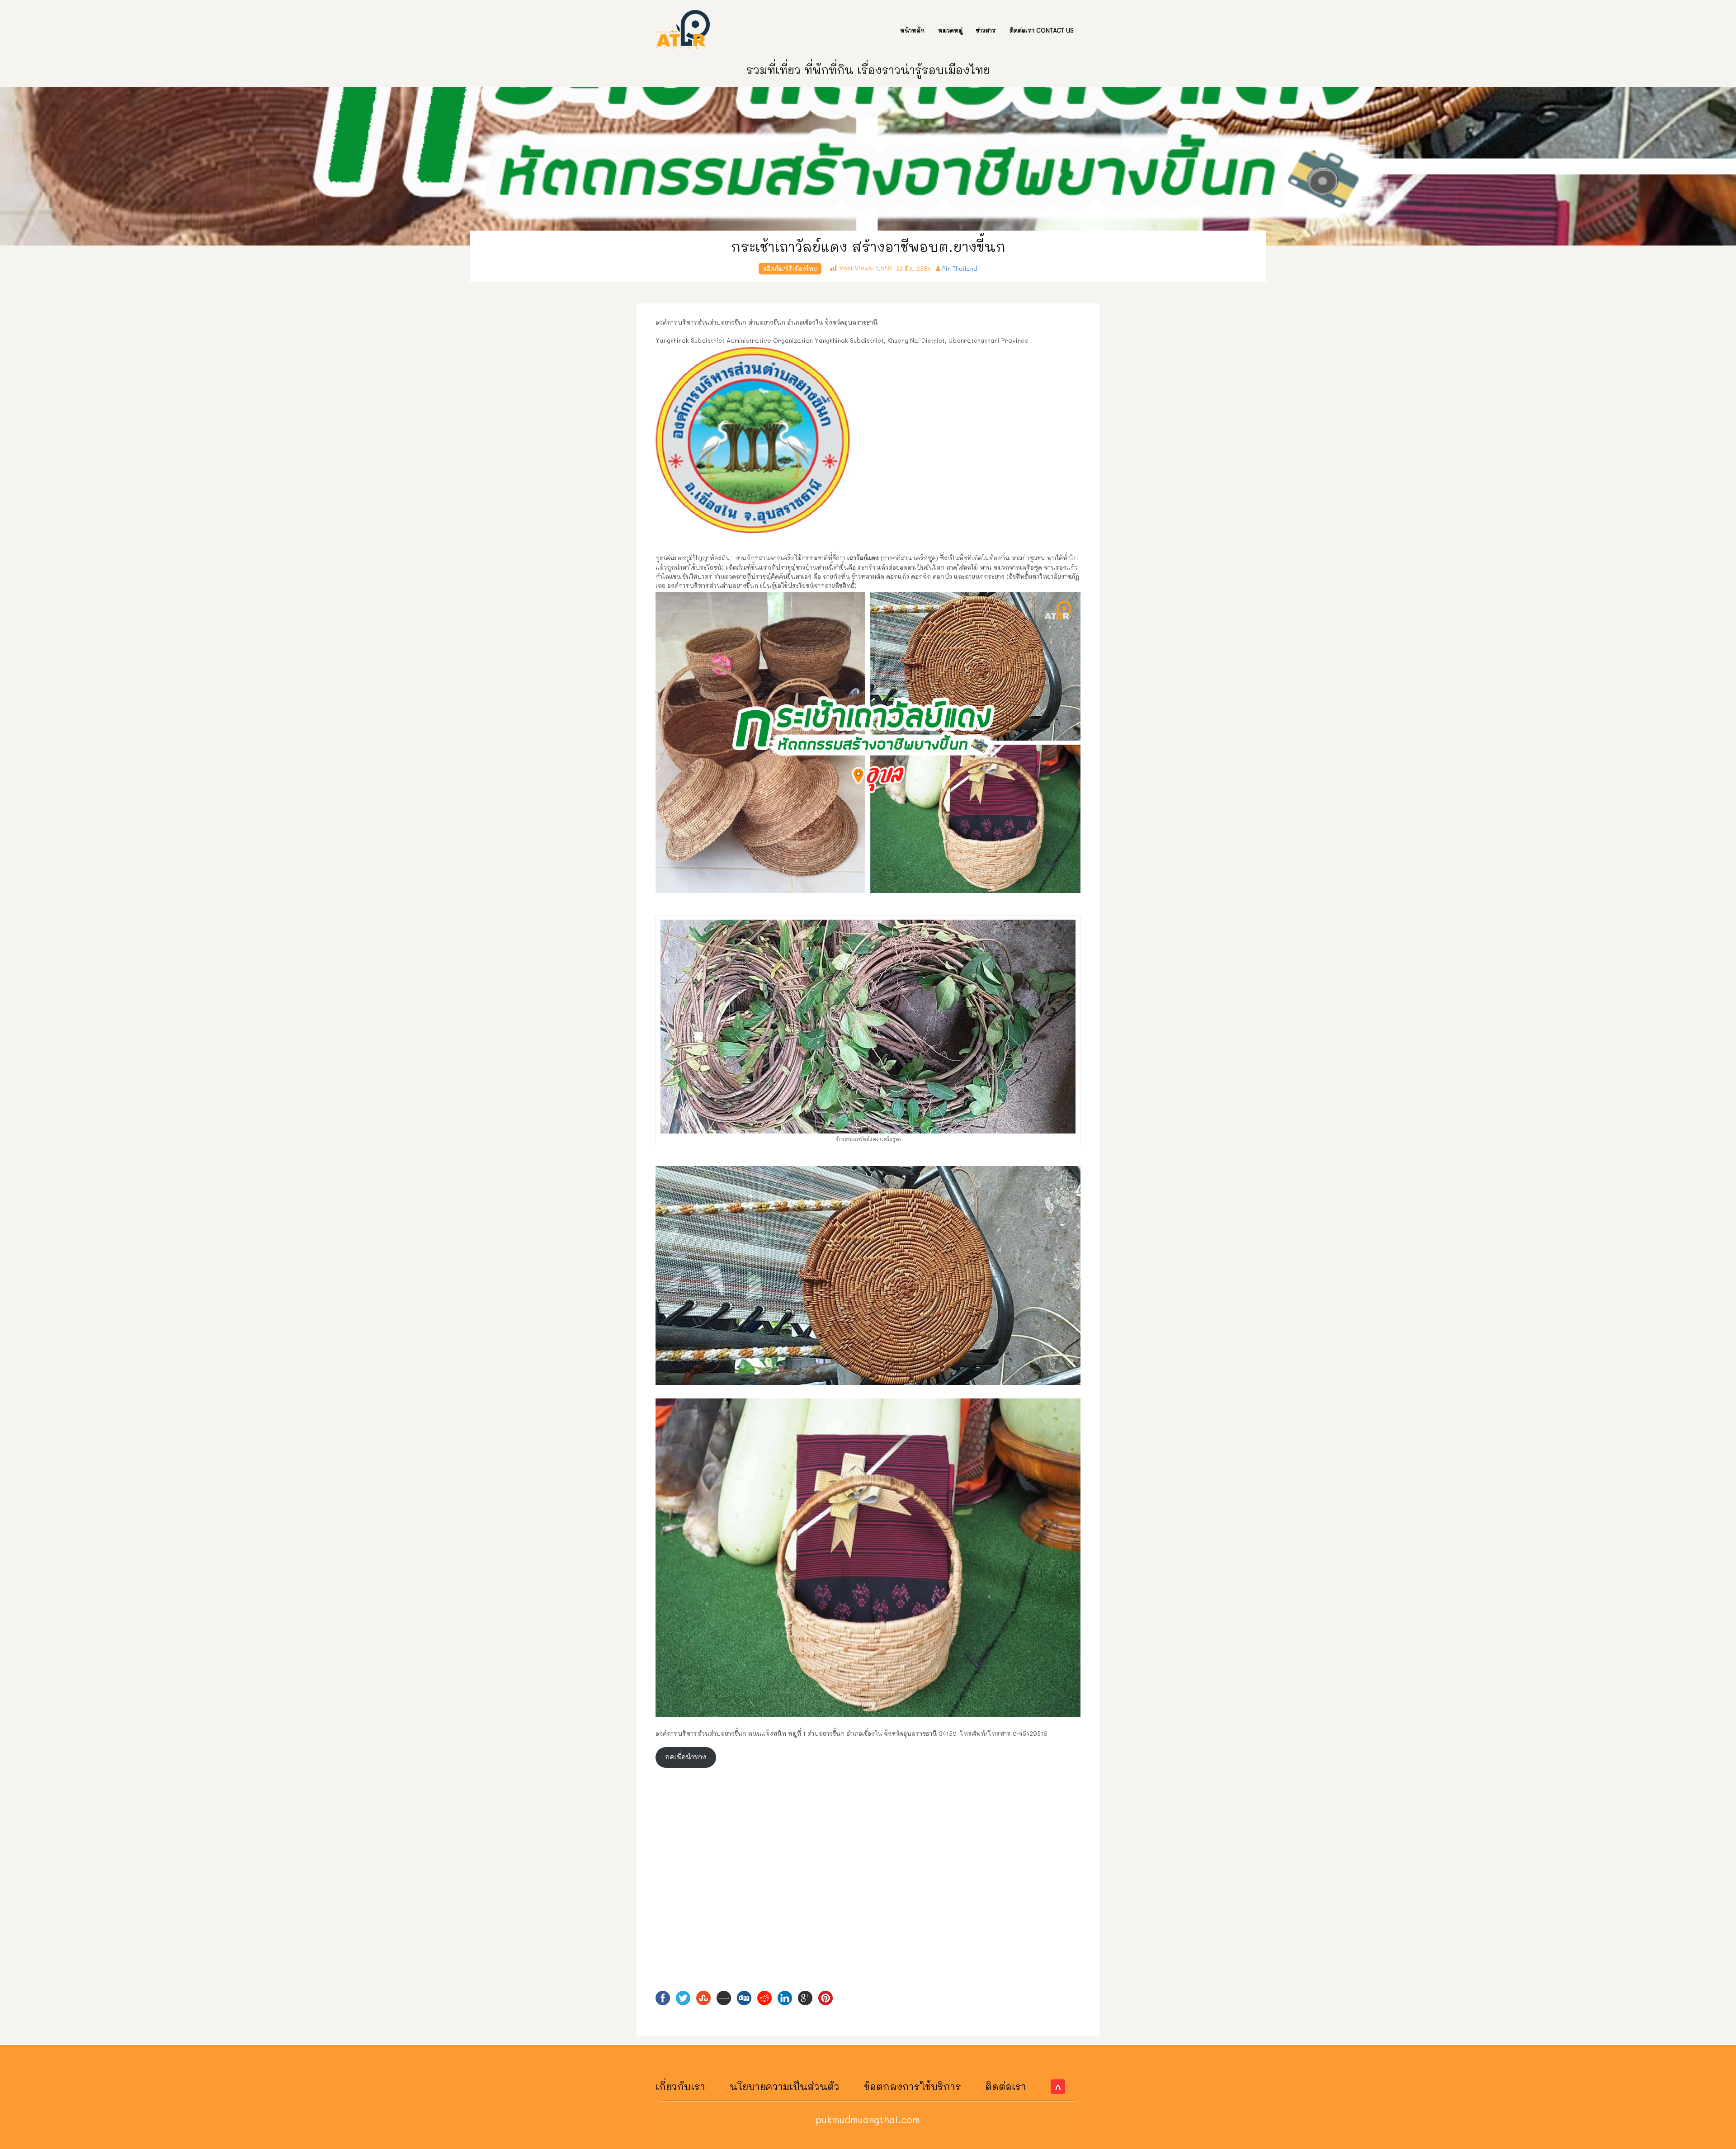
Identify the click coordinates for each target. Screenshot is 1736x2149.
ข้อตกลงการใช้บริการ (913, 2086)
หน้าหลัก (912, 30)
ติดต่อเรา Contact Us (1042, 30)
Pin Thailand (960, 268)
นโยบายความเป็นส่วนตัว (785, 2086)
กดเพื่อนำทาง (686, 1757)
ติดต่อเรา (1006, 2086)
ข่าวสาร (986, 30)
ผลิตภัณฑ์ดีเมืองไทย (790, 268)
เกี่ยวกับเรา (680, 2086)
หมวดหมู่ (950, 30)
